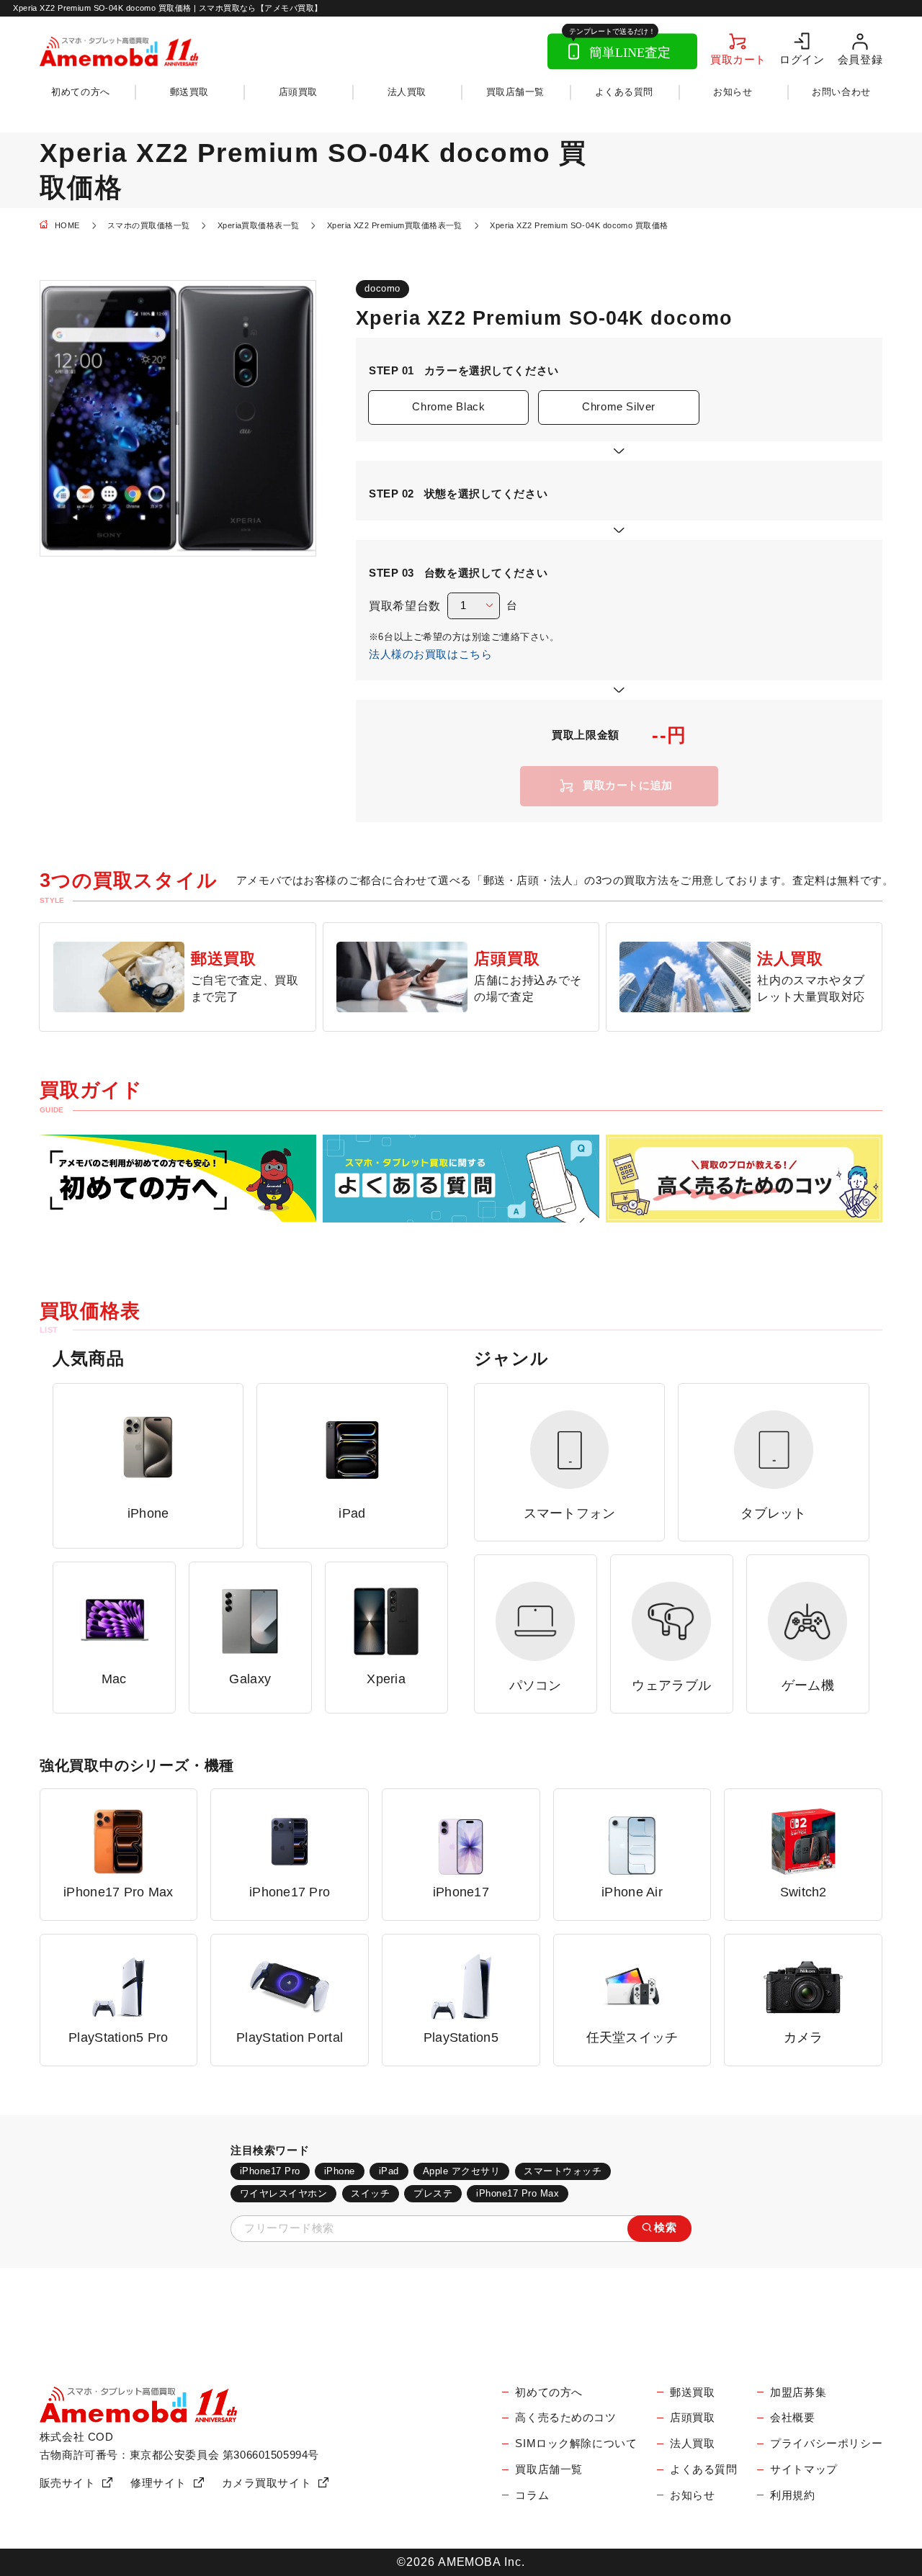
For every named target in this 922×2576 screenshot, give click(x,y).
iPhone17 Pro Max (518, 2193)
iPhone (340, 2171)
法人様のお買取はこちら (430, 654)
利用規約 (792, 2495)
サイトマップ (804, 2469)
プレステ (433, 2193)
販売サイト (68, 2483)
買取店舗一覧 (515, 92)
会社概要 (792, 2418)
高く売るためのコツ (565, 2418)
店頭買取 (298, 92)
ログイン (802, 59)
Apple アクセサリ (462, 2171)
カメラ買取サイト (267, 2483)
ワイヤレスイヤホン (284, 2193)
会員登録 (860, 59)
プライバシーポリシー (826, 2444)
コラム (532, 2495)
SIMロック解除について (576, 2444)
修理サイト (158, 2483)
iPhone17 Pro (270, 2171)
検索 (665, 2228)
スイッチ (370, 2193)
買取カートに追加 (628, 785)
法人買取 (407, 92)
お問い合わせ (841, 92)
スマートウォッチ (563, 2171)
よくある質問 (624, 92)
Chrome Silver (619, 407)
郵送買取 (189, 92)
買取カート (738, 59)
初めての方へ (80, 92)
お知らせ (733, 92)
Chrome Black (448, 407)
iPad (389, 2171)
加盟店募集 (798, 2392)
